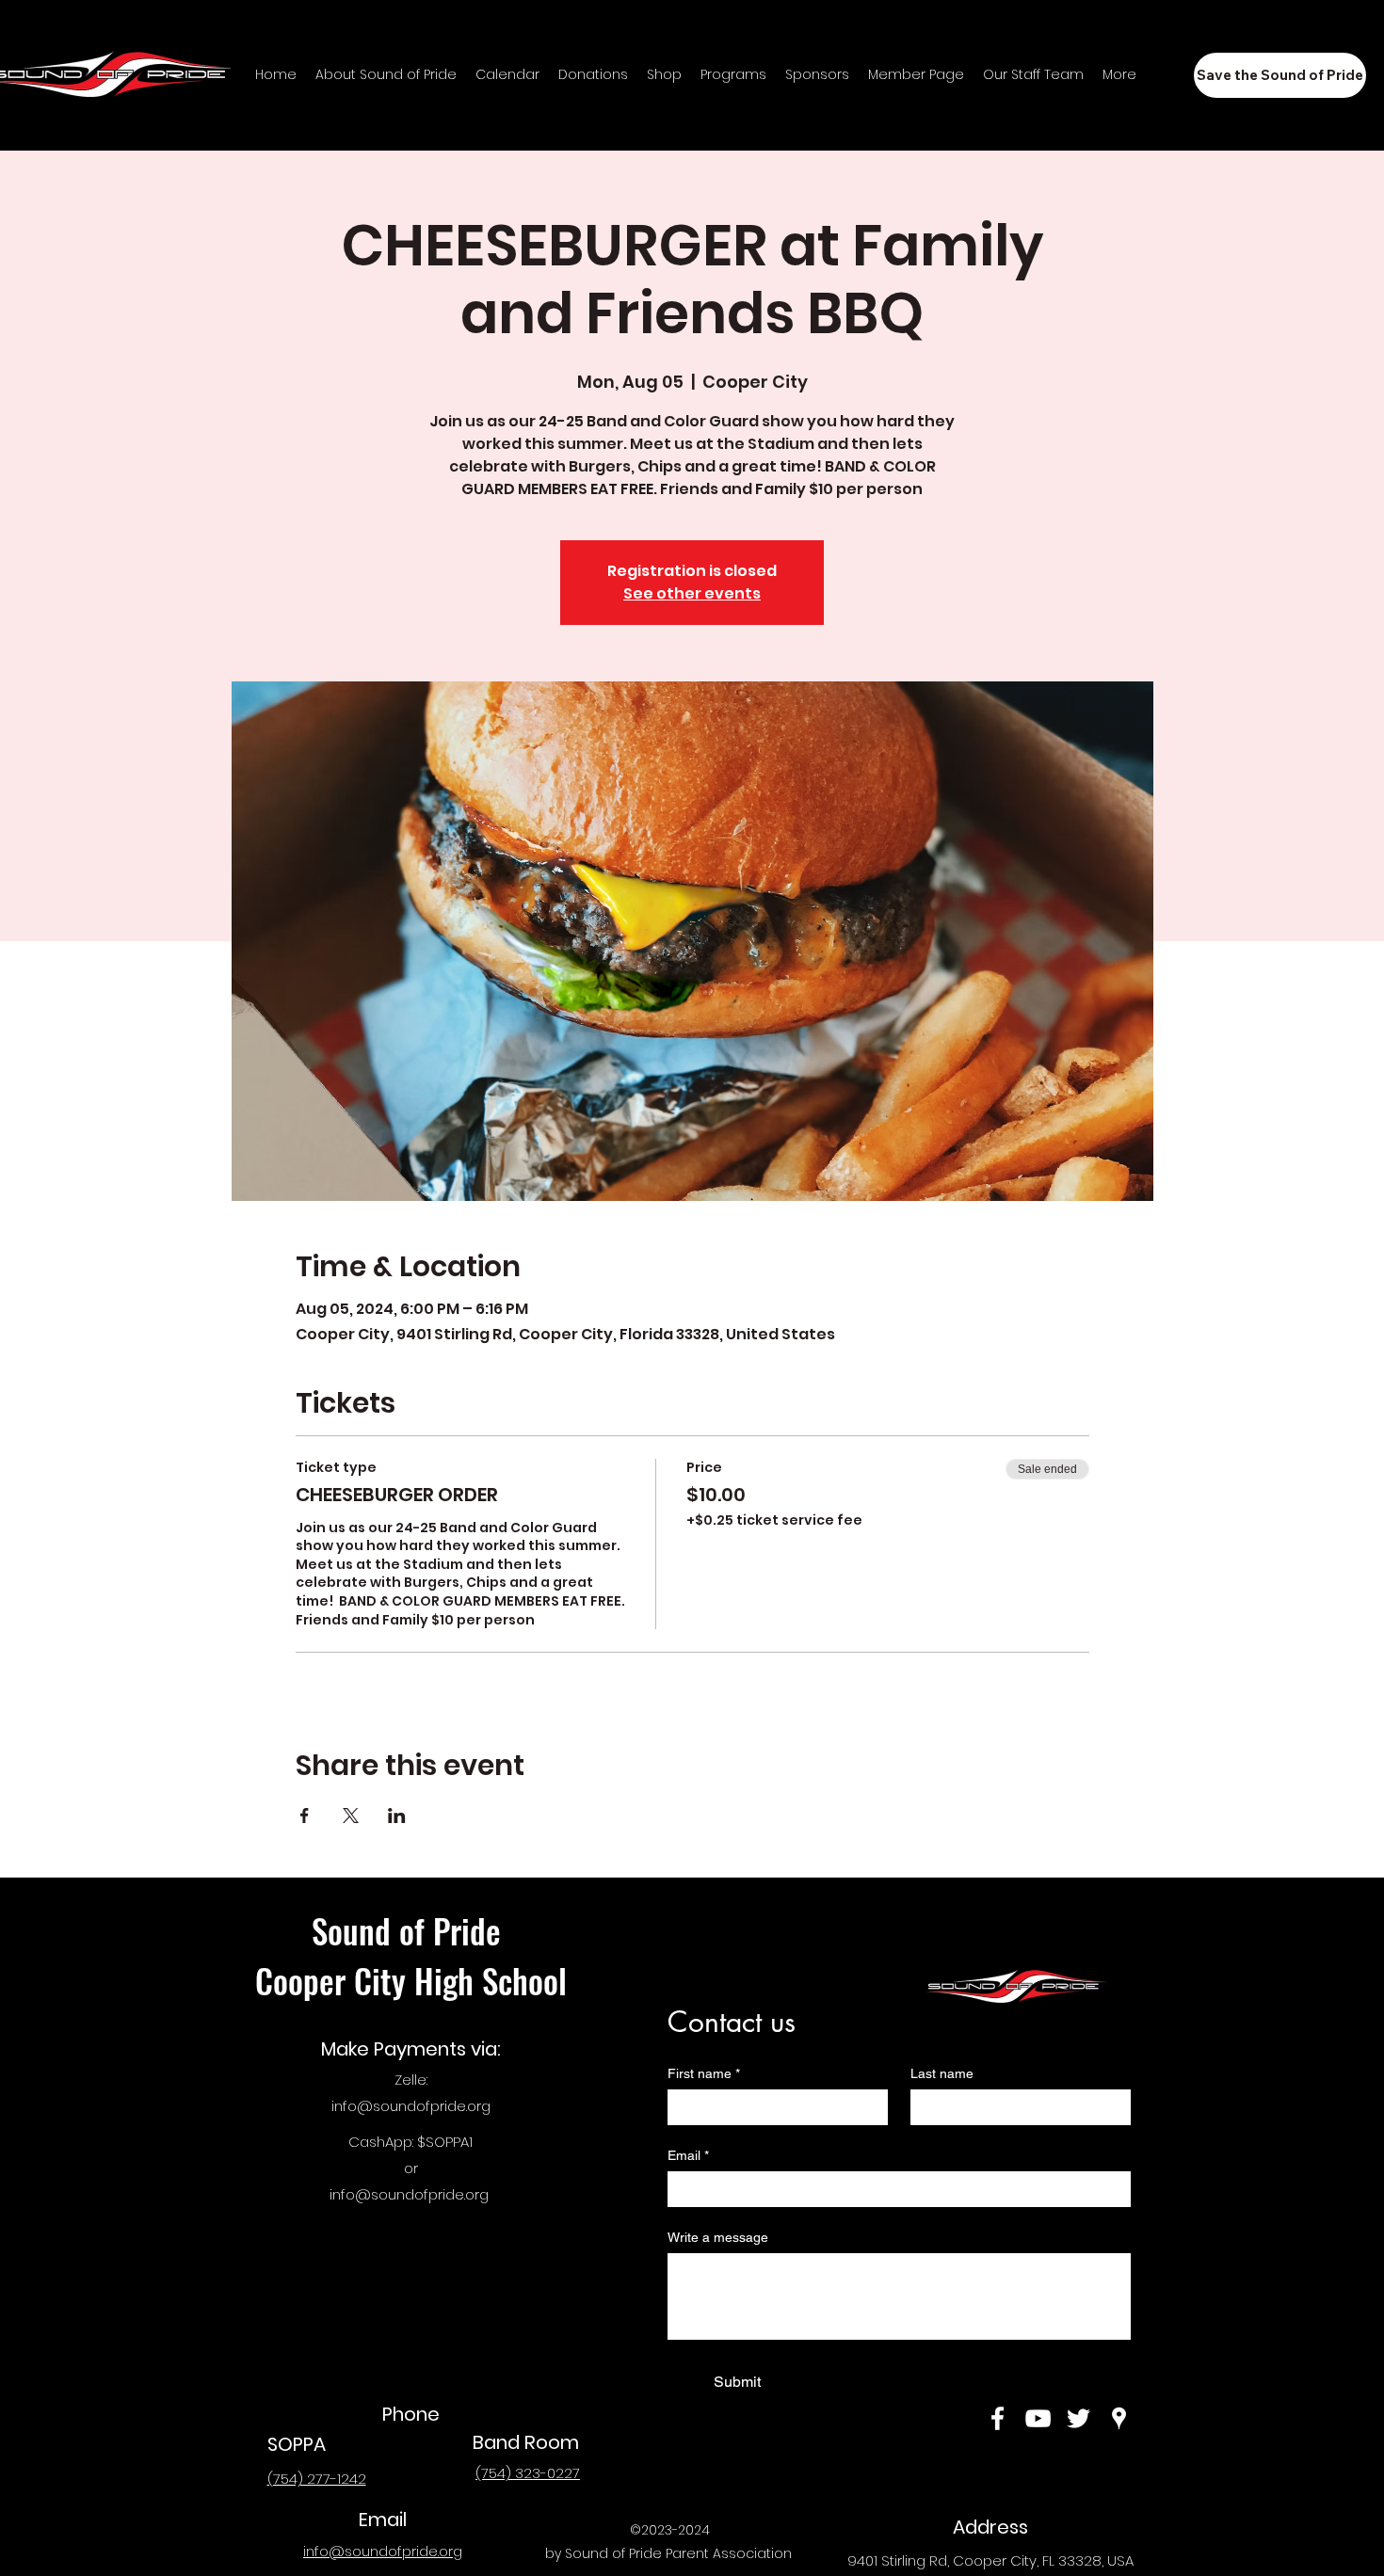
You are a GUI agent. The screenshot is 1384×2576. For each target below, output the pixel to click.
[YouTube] (1038, 2418)
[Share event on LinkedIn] (397, 1816)
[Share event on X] (351, 1816)
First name (704, 2073)
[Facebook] (998, 2418)
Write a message (718, 2237)
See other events (692, 593)
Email (688, 2155)
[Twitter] (1078, 2418)
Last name (942, 2073)
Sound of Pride (410, 1930)
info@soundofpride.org (411, 2106)
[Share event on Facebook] (305, 1816)
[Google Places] (1119, 2418)
